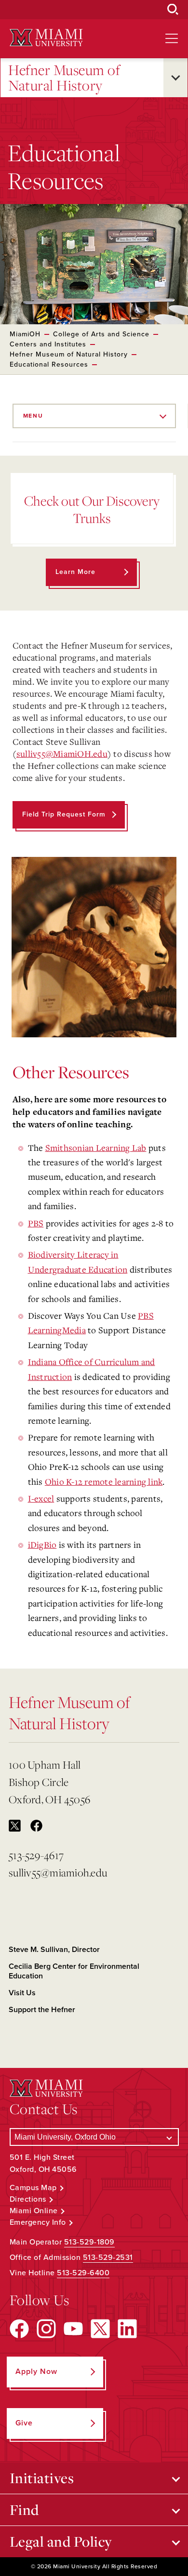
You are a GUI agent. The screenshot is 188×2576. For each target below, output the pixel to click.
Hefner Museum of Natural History (64, 78)
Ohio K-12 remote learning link (104, 1481)
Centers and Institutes (48, 344)
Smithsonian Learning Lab (96, 1148)
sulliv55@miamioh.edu (58, 1872)
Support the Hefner (42, 2010)
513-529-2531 (108, 2257)
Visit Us (22, 1993)
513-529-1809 (89, 2242)
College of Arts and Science (101, 334)
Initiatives (42, 2478)
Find (24, 2510)
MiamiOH (25, 334)
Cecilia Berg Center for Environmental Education (74, 1971)
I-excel (41, 1498)
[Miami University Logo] (46, 38)
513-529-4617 (36, 1855)
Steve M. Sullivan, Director (54, 1950)
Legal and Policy (61, 2541)
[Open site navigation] (172, 38)
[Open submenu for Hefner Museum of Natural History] (175, 78)
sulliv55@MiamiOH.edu (62, 753)
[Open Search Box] (173, 10)
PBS (36, 1223)
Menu (33, 416)
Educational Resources (49, 364)
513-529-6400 (83, 2273)
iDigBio (42, 1544)
